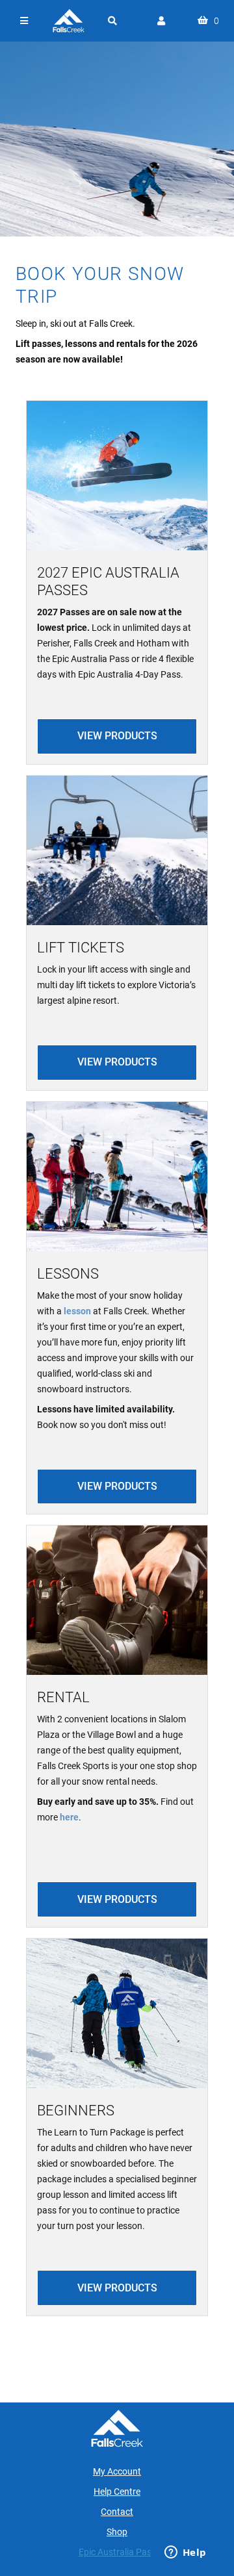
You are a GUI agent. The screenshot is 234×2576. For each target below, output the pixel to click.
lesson (77, 1311)
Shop (117, 2532)
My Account (117, 2471)
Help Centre (117, 2492)
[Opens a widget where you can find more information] (185, 2553)
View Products (117, 736)
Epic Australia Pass (117, 2552)
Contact (117, 2512)
